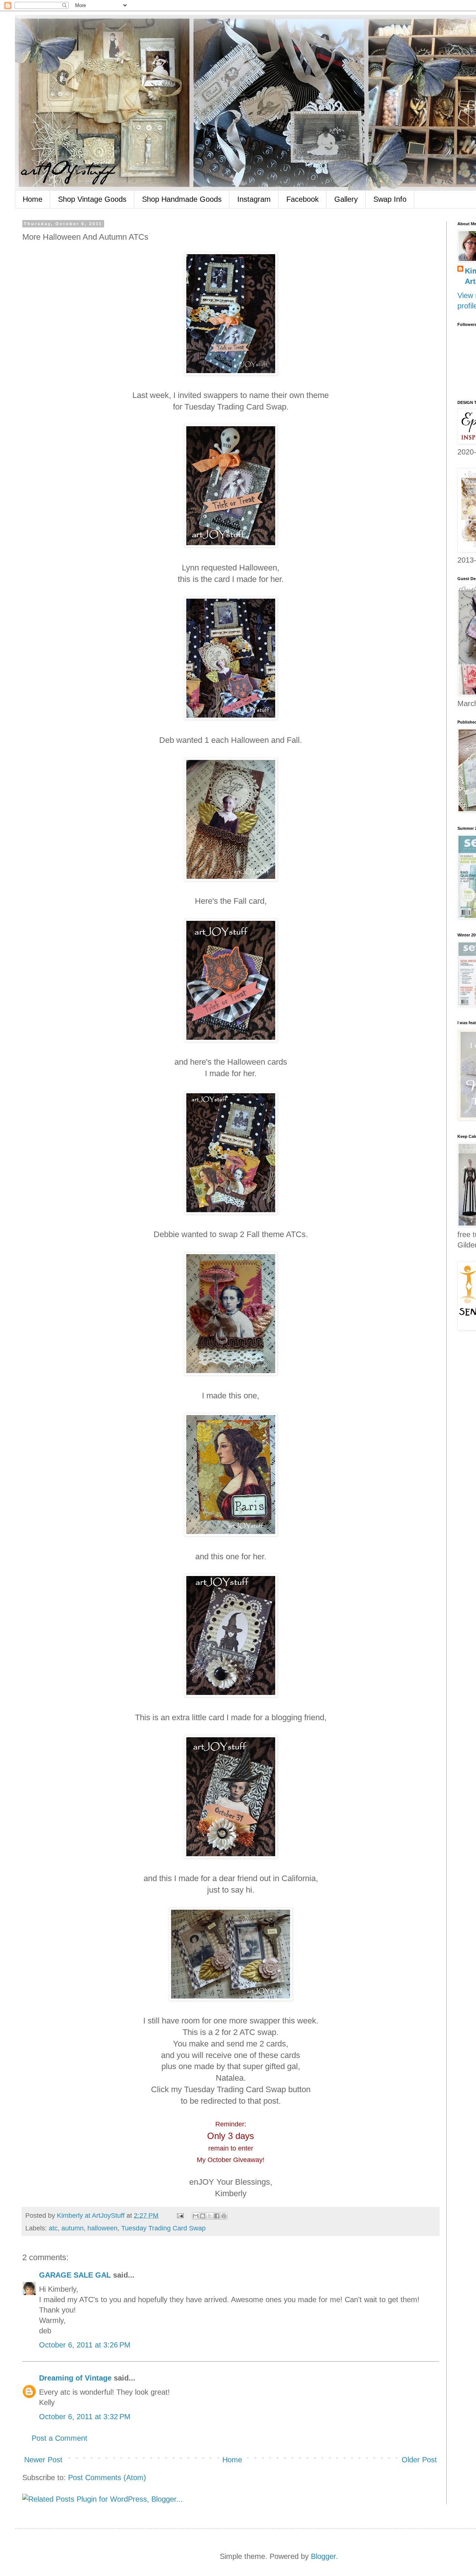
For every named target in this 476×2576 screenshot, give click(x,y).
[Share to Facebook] (217, 2216)
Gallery (346, 199)
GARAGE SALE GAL (75, 2275)
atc (53, 2228)
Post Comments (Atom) (107, 2478)
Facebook (303, 199)
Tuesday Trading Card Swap (163, 2228)
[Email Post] (180, 2216)
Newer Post (43, 2460)
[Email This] (196, 2216)
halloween (102, 2228)
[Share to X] (210, 2216)
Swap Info (390, 199)
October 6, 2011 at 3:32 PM (85, 2417)
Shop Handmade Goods (182, 199)
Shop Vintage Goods (92, 199)
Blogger (323, 2556)
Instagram (254, 199)
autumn (73, 2228)
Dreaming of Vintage (75, 2378)
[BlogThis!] (203, 2216)
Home (33, 199)
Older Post (419, 2460)
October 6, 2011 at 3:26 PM (85, 2345)
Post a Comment (59, 2438)
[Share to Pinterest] (224, 2216)
